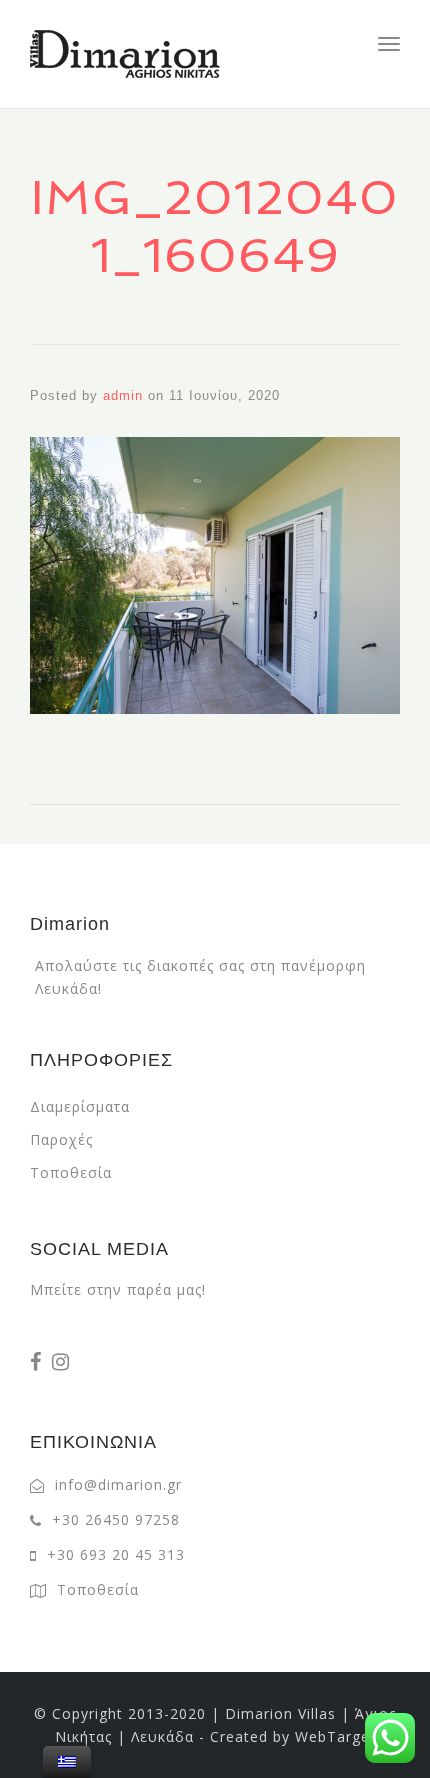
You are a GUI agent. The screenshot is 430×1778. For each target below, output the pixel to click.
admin (123, 395)
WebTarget (335, 1736)
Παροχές (61, 1139)
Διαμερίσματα (80, 1106)
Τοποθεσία (71, 1172)
